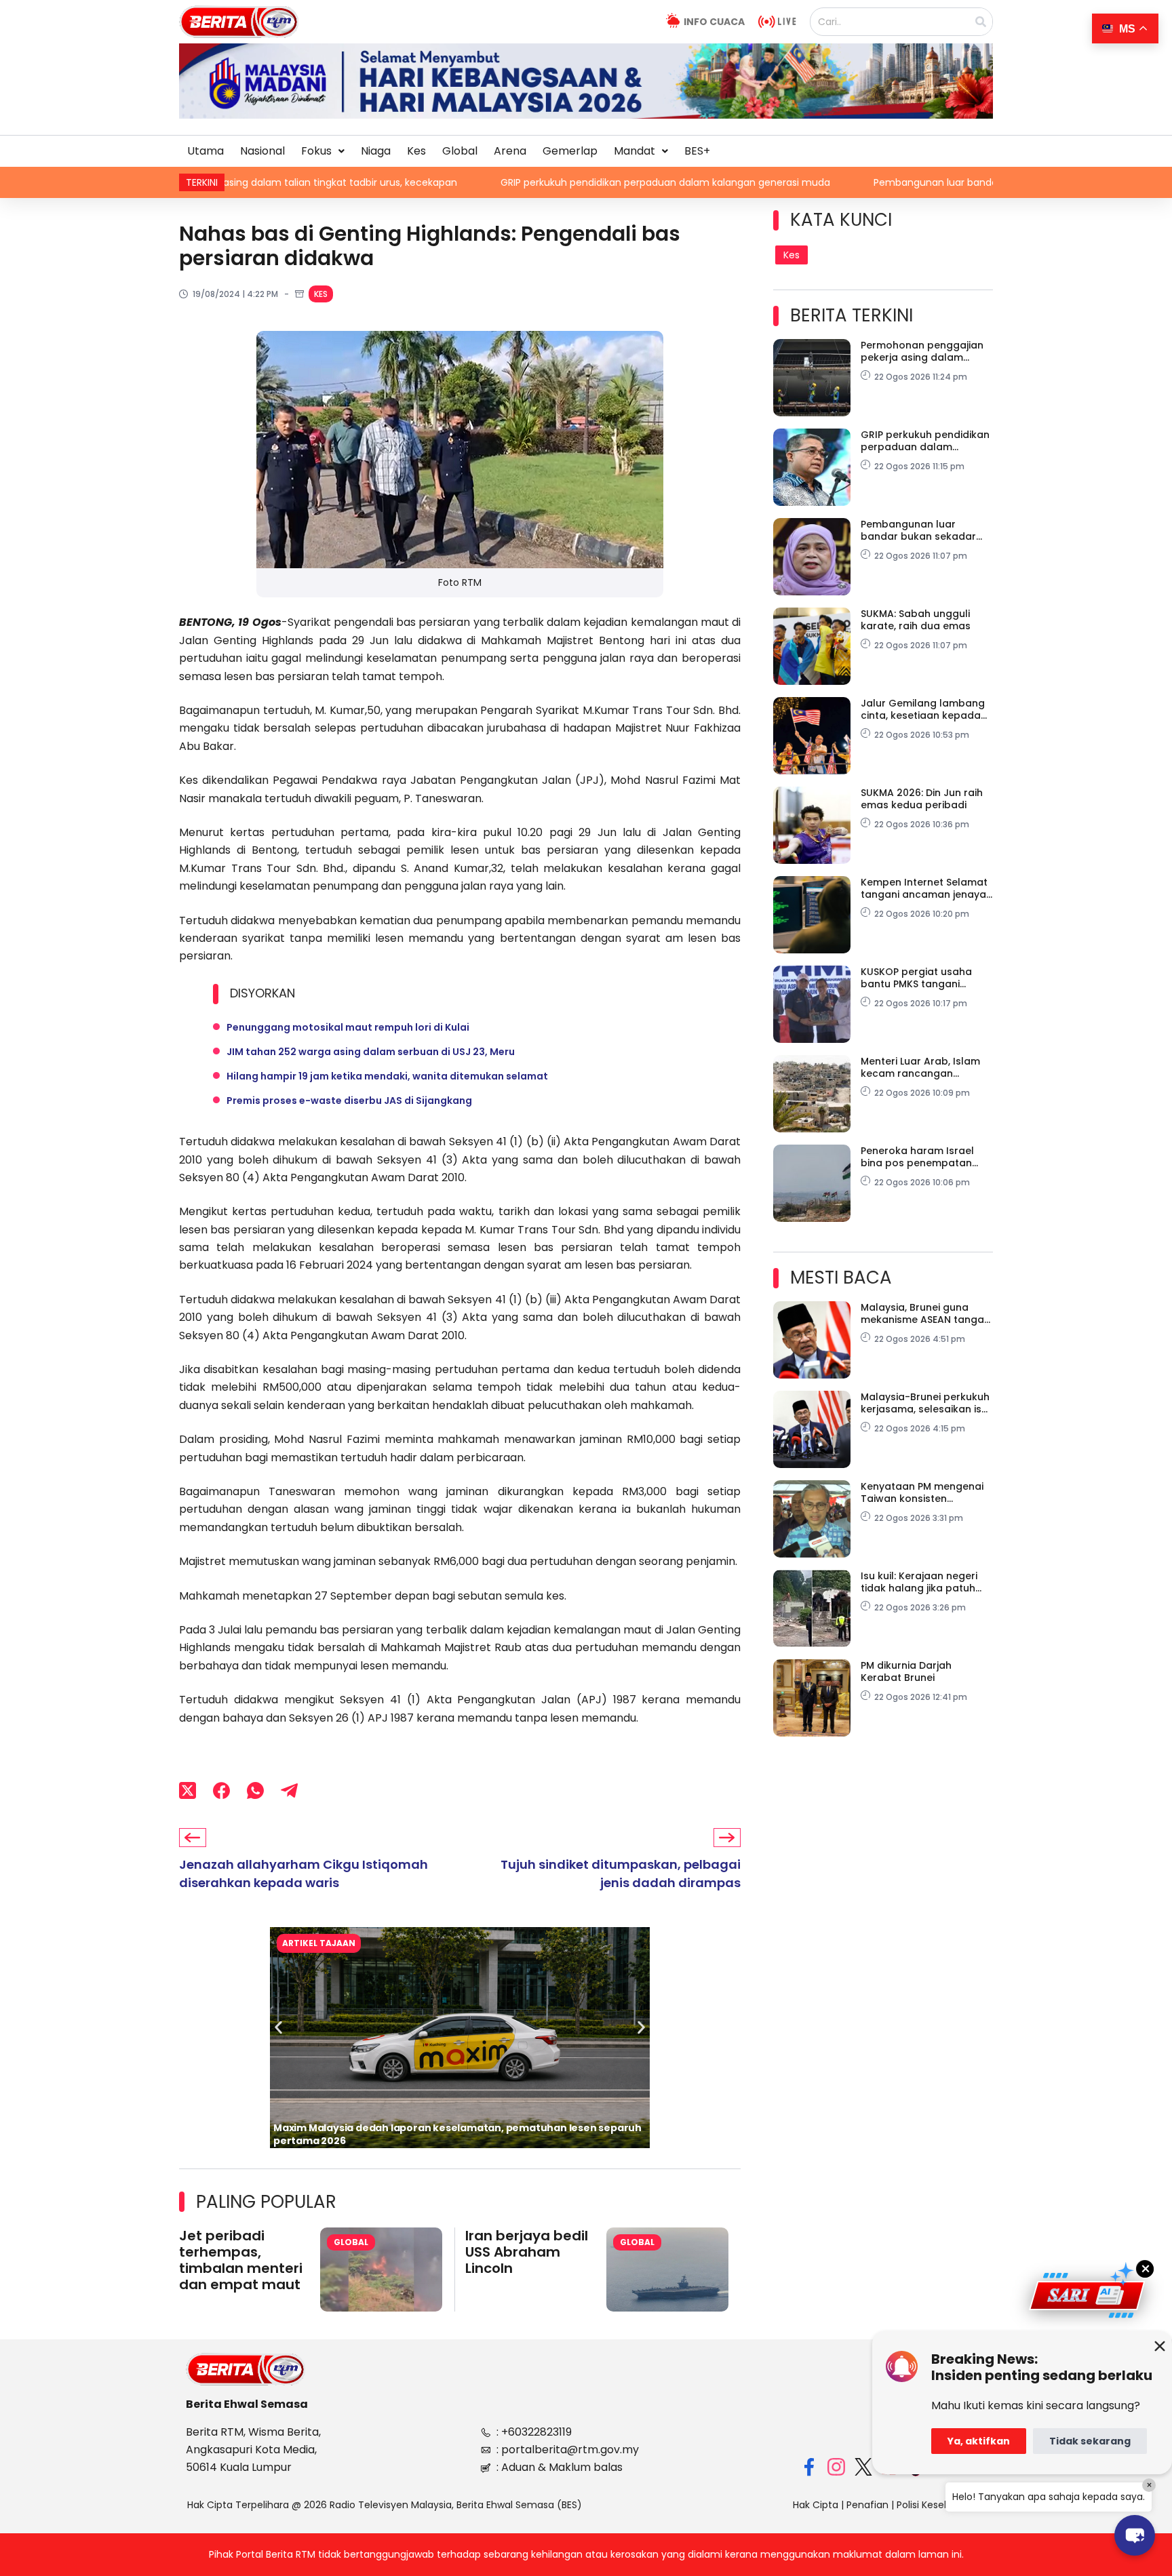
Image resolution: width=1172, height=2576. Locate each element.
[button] (323, 151)
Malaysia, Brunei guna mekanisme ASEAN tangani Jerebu (926, 1313)
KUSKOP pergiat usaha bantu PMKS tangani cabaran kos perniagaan (923, 978)
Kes (416, 151)
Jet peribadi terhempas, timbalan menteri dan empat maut (241, 2260)
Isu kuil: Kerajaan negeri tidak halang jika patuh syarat (919, 1582)
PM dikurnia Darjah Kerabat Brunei (906, 1671)
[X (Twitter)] (188, 1791)
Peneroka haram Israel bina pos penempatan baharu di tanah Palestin (922, 1157)
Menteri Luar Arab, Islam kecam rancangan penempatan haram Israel (926, 1067)
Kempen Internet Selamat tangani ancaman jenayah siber (926, 888)
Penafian (867, 2505)
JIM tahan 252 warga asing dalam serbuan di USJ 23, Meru (371, 1052)
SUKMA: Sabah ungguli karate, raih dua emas (916, 620)
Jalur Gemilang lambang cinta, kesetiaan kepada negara (923, 709)
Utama (206, 151)
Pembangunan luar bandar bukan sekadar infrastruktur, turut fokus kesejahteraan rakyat (943, 182)
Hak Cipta (816, 2505)
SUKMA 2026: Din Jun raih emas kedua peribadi (922, 799)
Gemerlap (570, 151)
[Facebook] (221, 1791)
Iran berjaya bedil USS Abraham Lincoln (527, 2252)
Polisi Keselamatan (941, 2505)
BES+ (697, 151)
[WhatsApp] (255, 1791)
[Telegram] (289, 1791)
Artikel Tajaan (319, 1943)
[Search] (981, 22)
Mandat (634, 151)
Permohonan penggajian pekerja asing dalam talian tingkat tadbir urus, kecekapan (924, 351)
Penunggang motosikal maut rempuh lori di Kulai (348, 1027)
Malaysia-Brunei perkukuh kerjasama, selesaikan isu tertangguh (925, 1403)
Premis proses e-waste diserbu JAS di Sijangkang (349, 1101)
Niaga (376, 151)
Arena (510, 151)
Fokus (316, 151)
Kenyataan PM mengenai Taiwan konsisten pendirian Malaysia (922, 1492)
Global (460, 151)
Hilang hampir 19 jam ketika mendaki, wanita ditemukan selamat (387, 1076)
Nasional (262, 151)
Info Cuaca (714, 22)
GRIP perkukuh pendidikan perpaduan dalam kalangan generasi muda (525, 182)
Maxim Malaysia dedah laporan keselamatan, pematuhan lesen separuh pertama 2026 (457, 2134)
